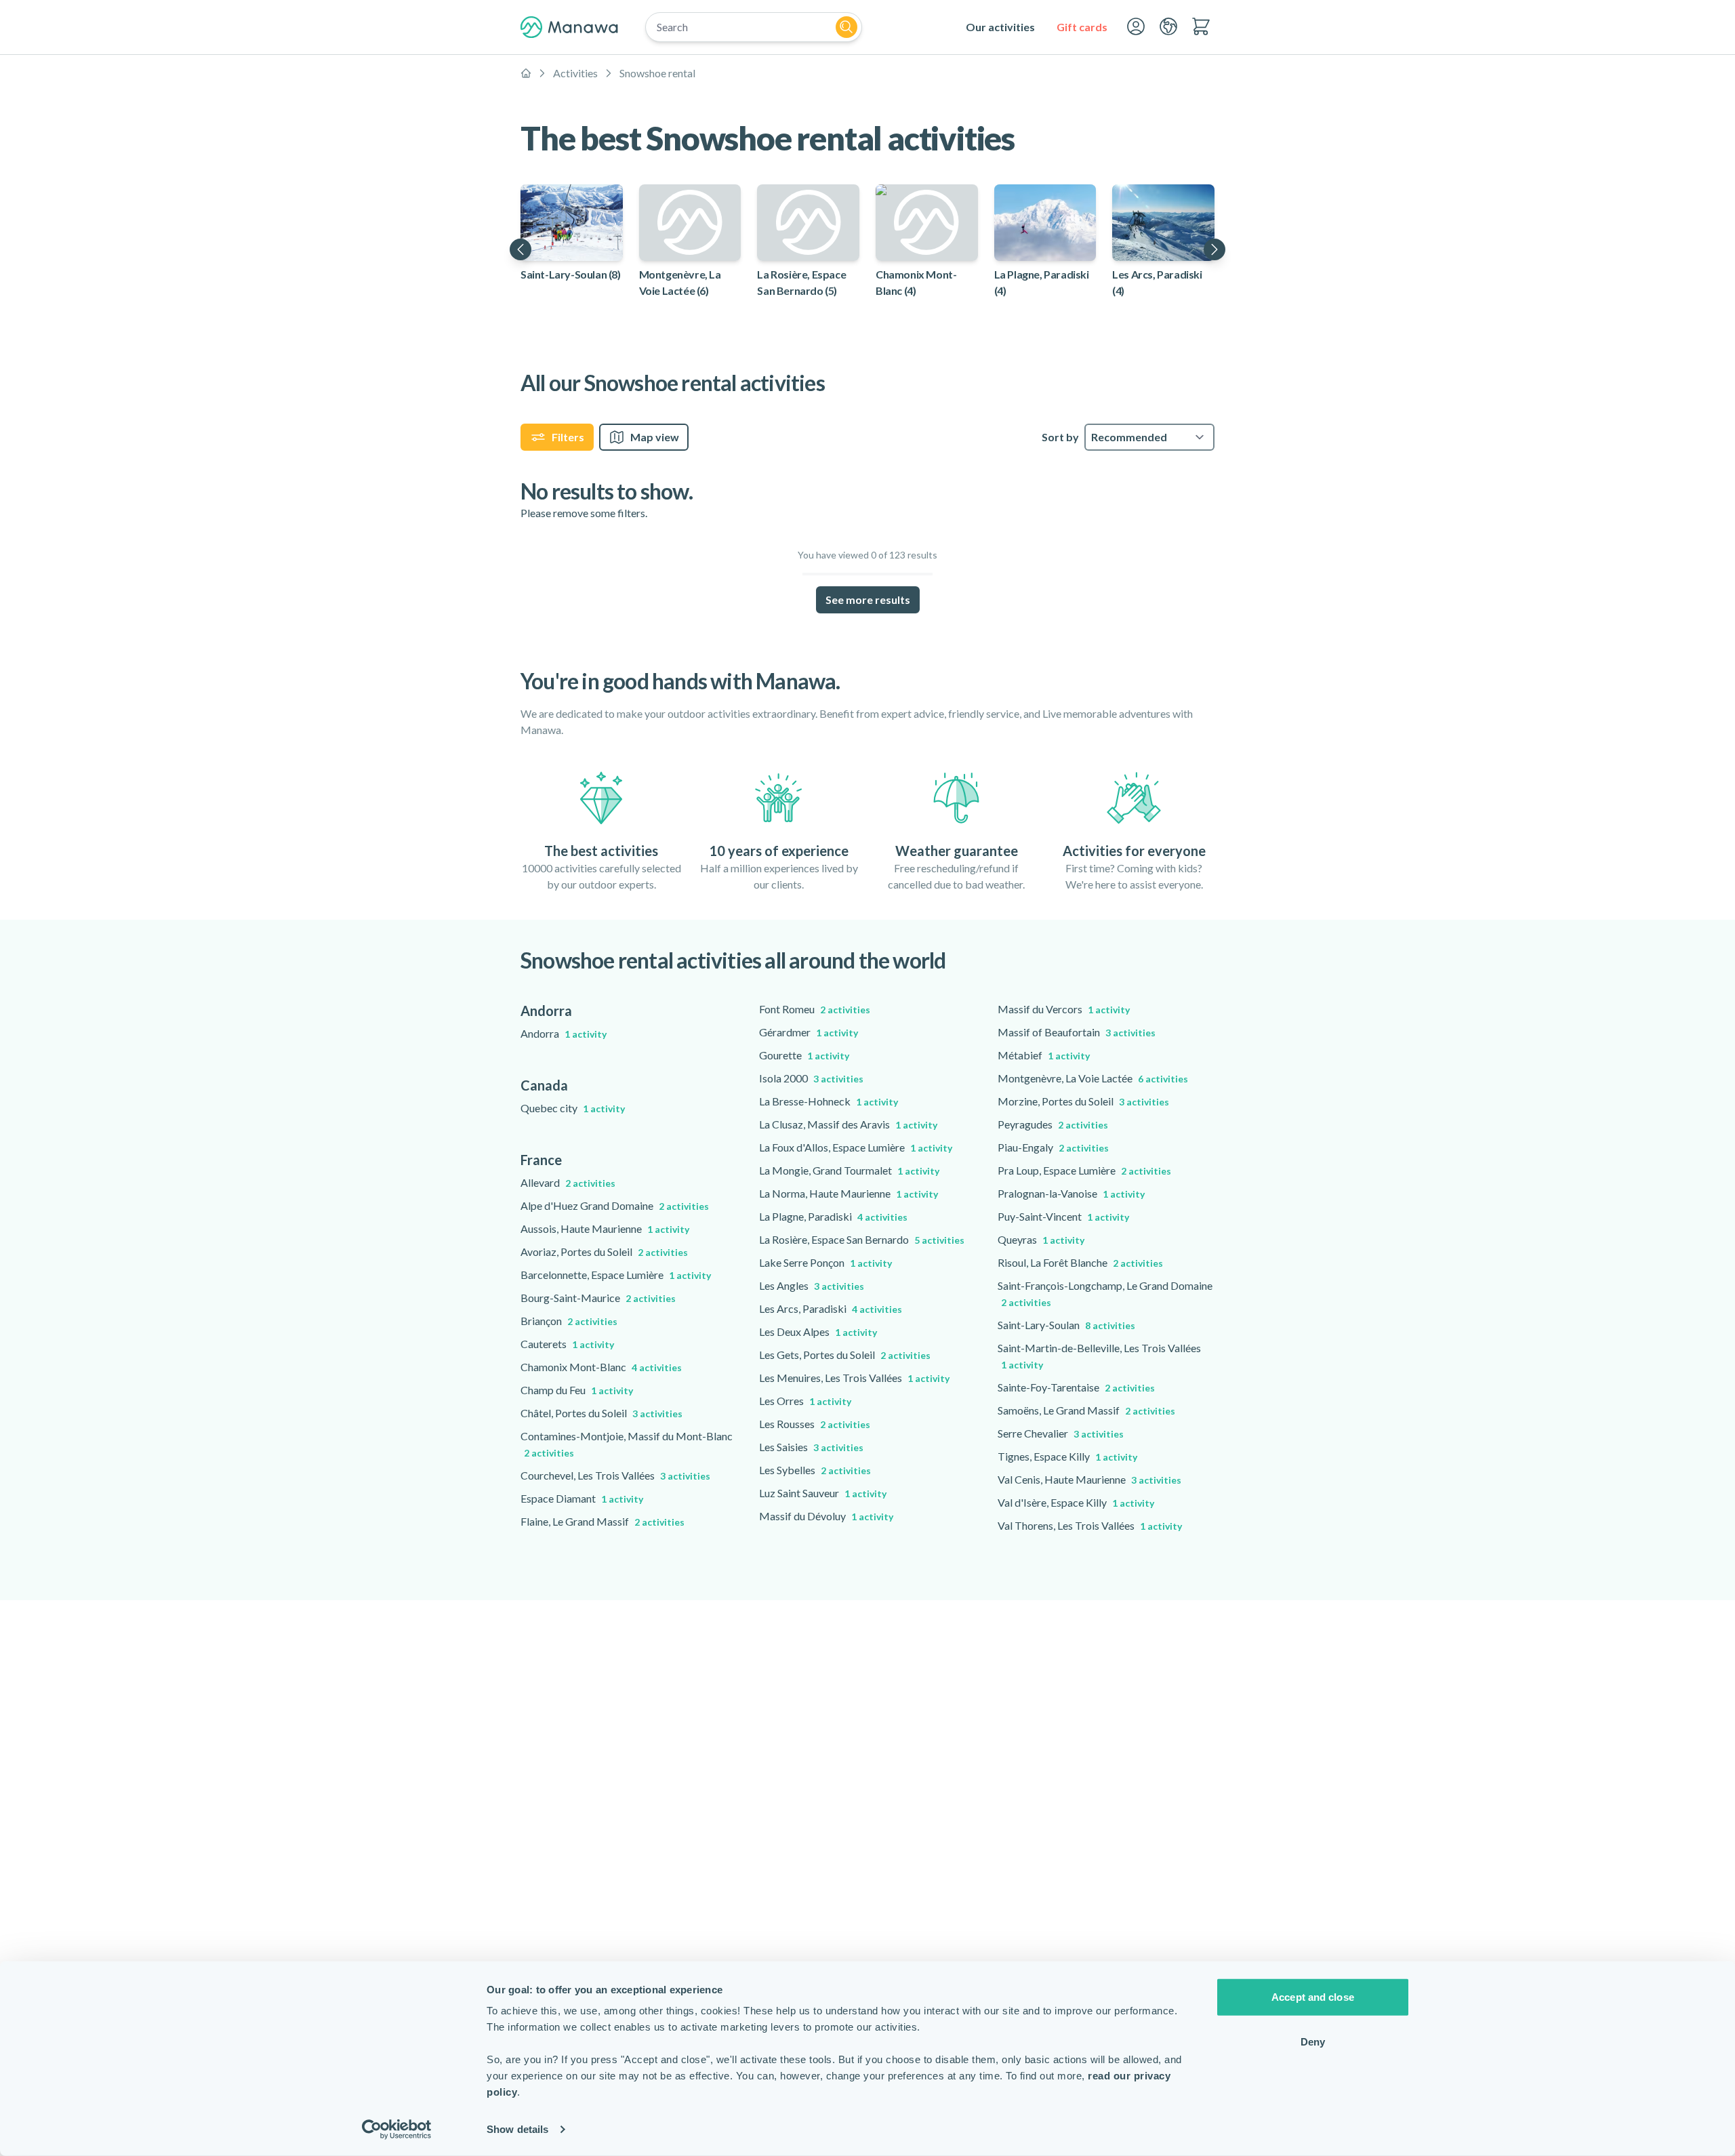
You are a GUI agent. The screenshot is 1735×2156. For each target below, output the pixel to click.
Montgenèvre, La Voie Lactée (1093, 1078)
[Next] (1214, 249)
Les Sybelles (815, 1470)
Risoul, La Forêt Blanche (1080, 1262)
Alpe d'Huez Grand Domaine (615, 1205)
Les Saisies (811, 1447)
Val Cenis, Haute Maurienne (1089, 1479)
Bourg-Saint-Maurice (598, 1298)
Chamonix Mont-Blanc (601, 1367)
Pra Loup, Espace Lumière (1084, 1170)
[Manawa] (569, 27)
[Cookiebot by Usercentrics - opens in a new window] (397, 2130)
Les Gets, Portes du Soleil (845, 1355)
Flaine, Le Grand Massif (603, 1521)
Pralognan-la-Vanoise (1071, 1193)
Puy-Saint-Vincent (1063, 1216)
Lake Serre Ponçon (825, 1262)
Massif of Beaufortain (1077, 1032)
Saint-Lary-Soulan (1066, 1325)
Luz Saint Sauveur (823, 1493)
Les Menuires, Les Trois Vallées (854, 1378)
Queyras (1041, 1239)
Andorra (564, 1033)
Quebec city (573, 1108)
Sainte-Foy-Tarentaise (1076, 1387)
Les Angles (812, 1285)
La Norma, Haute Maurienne (849, 1193)
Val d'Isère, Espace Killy (1076, 1502)
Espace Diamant (582, 1498)
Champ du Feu (577, 1390)
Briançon (569, 1321)
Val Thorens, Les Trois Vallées (1090, 1525)
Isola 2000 (811, 1078)
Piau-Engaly (1053, 1147)
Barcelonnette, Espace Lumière (616, 1275)
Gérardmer (809, 1032)
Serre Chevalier (1061, 1433)
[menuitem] (1000, 27)
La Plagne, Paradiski (833, 1216)
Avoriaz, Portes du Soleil (604, 1252)
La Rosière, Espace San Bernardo (862, 1239)
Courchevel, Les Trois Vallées (615, 1475)
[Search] (846, 27)
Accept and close (1313, 1997)
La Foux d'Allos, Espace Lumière (856, 1147)
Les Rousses (815, 1424)
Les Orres (805, 1401)
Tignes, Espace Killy (1067, 1456)
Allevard (568, 1182)
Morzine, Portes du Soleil (1083, 1101)
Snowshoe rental (657, 73)
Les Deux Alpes (818, 1331)
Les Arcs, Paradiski (831, 1308)
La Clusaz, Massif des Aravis (848, 1124)
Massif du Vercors (1064, 1009)
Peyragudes (1053, 1124)
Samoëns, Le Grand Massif (1086, 1410)
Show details (517, 2129)
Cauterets (567, 1344)
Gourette (804, 1055)
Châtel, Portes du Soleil (601, 1413)
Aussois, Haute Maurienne (605, 1228)
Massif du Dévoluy (826, 1516)
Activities (575, 73)
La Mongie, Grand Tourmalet (849, 1170)
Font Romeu (815, 1009)
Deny (1313, 2041)
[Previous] (520, 249)
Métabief (1044, 1055)
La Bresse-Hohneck (829, 1101)
